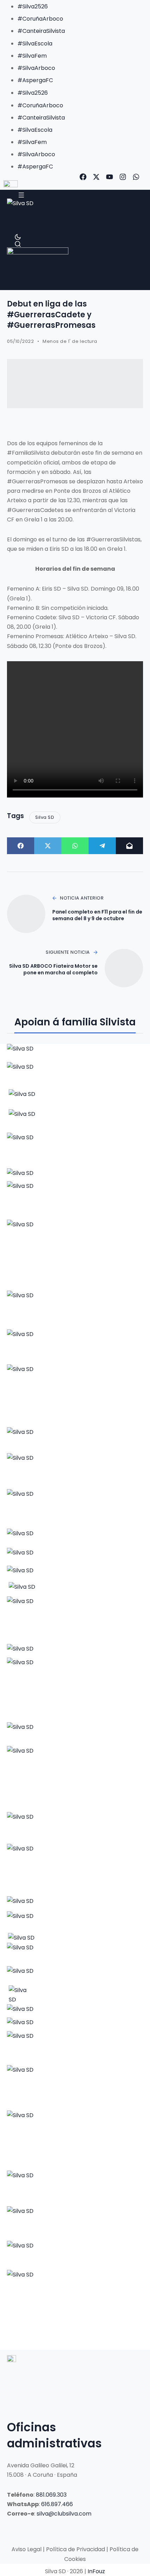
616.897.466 (57, 2504)
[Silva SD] (21, 216)
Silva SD (45, 817)
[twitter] (96, 177)
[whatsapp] (136, 177)
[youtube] (110, 177)
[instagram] (123, 177)
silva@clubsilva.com (64, 2514)
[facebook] (83, 177)
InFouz (96, 2571)
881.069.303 (51, 2495)
